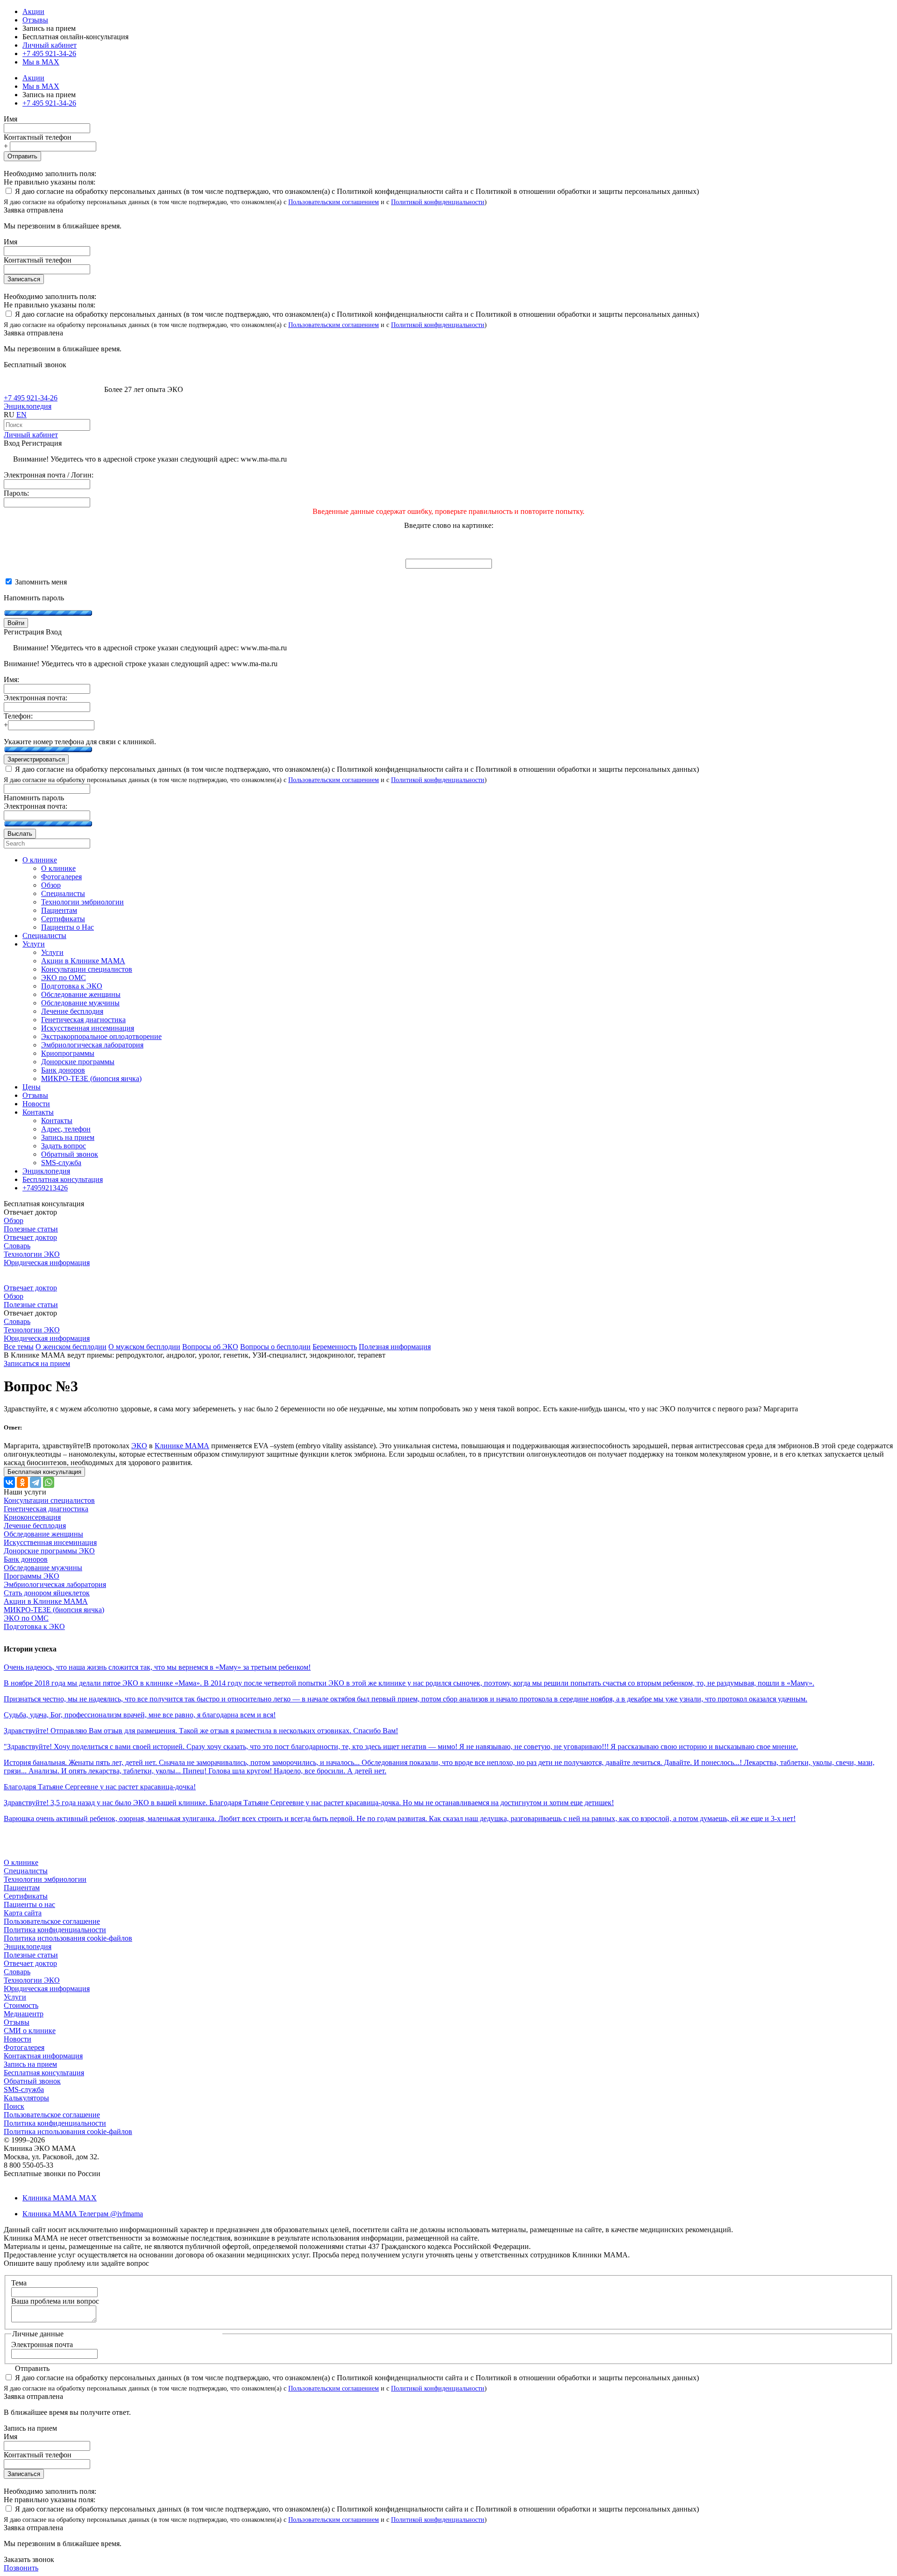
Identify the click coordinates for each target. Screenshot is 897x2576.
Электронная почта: (36, 698)
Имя (11, 119)
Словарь (17, 1246)
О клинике (21, 1862)
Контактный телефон (38, 137)
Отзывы (35, 20)
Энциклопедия (28, 406)
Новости (18, 2039)
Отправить (22, 156)
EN (21, 415)
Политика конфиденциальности (55, 1930)
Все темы (19, 1347)
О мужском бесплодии (144, 1347)
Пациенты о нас (29, 1904)
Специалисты (26, 1871)
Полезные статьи (31, 1229)
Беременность (335, 1347)
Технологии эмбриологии (45, 1879)
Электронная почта (42, 2345)
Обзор (14, 1220)
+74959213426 (45, 1188)
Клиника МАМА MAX (60, 2198)
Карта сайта (23, 1913)
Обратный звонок (32, 2081)
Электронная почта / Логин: (49, 475)
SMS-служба (24, 2089)
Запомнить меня (40, 582)
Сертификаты (26, 1896)
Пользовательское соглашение (52, 1921)
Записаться (24, 279)
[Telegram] (36, 1482)
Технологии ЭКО (32, 1254)
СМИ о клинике (30, 2031)
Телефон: (18, 716)
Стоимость (21, 2005)
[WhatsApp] (49, 1482)
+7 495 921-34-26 (49, 53)
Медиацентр (24, 2014)
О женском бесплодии (71, 1347)
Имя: (11, 680)
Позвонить (21, 2568)
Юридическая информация (47, 1263)
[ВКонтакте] (9, 1482)
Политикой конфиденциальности (438, 202)
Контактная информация (43, 2056)
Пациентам (22, 1888)
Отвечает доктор (30, 1237)
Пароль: (16, 493)
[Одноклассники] (22, 1482)
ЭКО (139, 1446)
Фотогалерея (24, 2047)
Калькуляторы (26, 2098)
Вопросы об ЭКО (210, 1347)
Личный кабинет (31, 435)
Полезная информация (395, 1347)
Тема (19, 2283)
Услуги (15, 1997)
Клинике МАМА (182, 1446)
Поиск (14, 2106)
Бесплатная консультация (44, 2073)
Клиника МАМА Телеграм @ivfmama (83, 2214)
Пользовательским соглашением (334, 202)
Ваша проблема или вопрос (55, 2301)
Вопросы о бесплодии (275, 1347)
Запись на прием (30, 2064)
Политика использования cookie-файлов (68, 1938)
